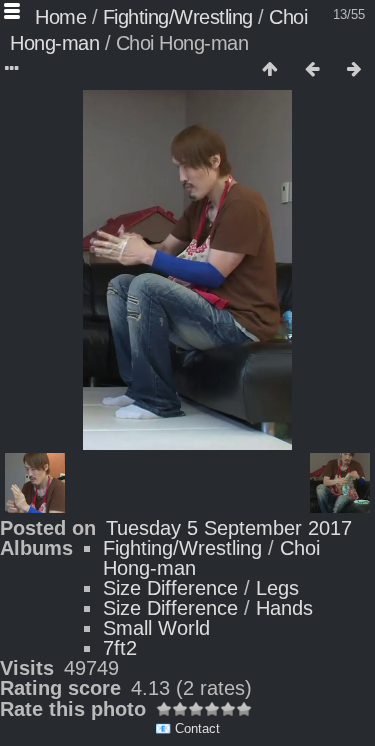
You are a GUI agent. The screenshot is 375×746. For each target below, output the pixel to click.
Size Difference (170, 588)
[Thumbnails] (270, 70)
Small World (156, 628)
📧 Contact (187, 728)
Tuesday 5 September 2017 (229, 528)
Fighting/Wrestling (178, 17)
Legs (277, 588)
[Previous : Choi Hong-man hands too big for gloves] (312, 70)
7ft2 (120, 648)
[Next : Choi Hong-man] (354, 70)
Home (60, 17)
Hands (284, 608)
